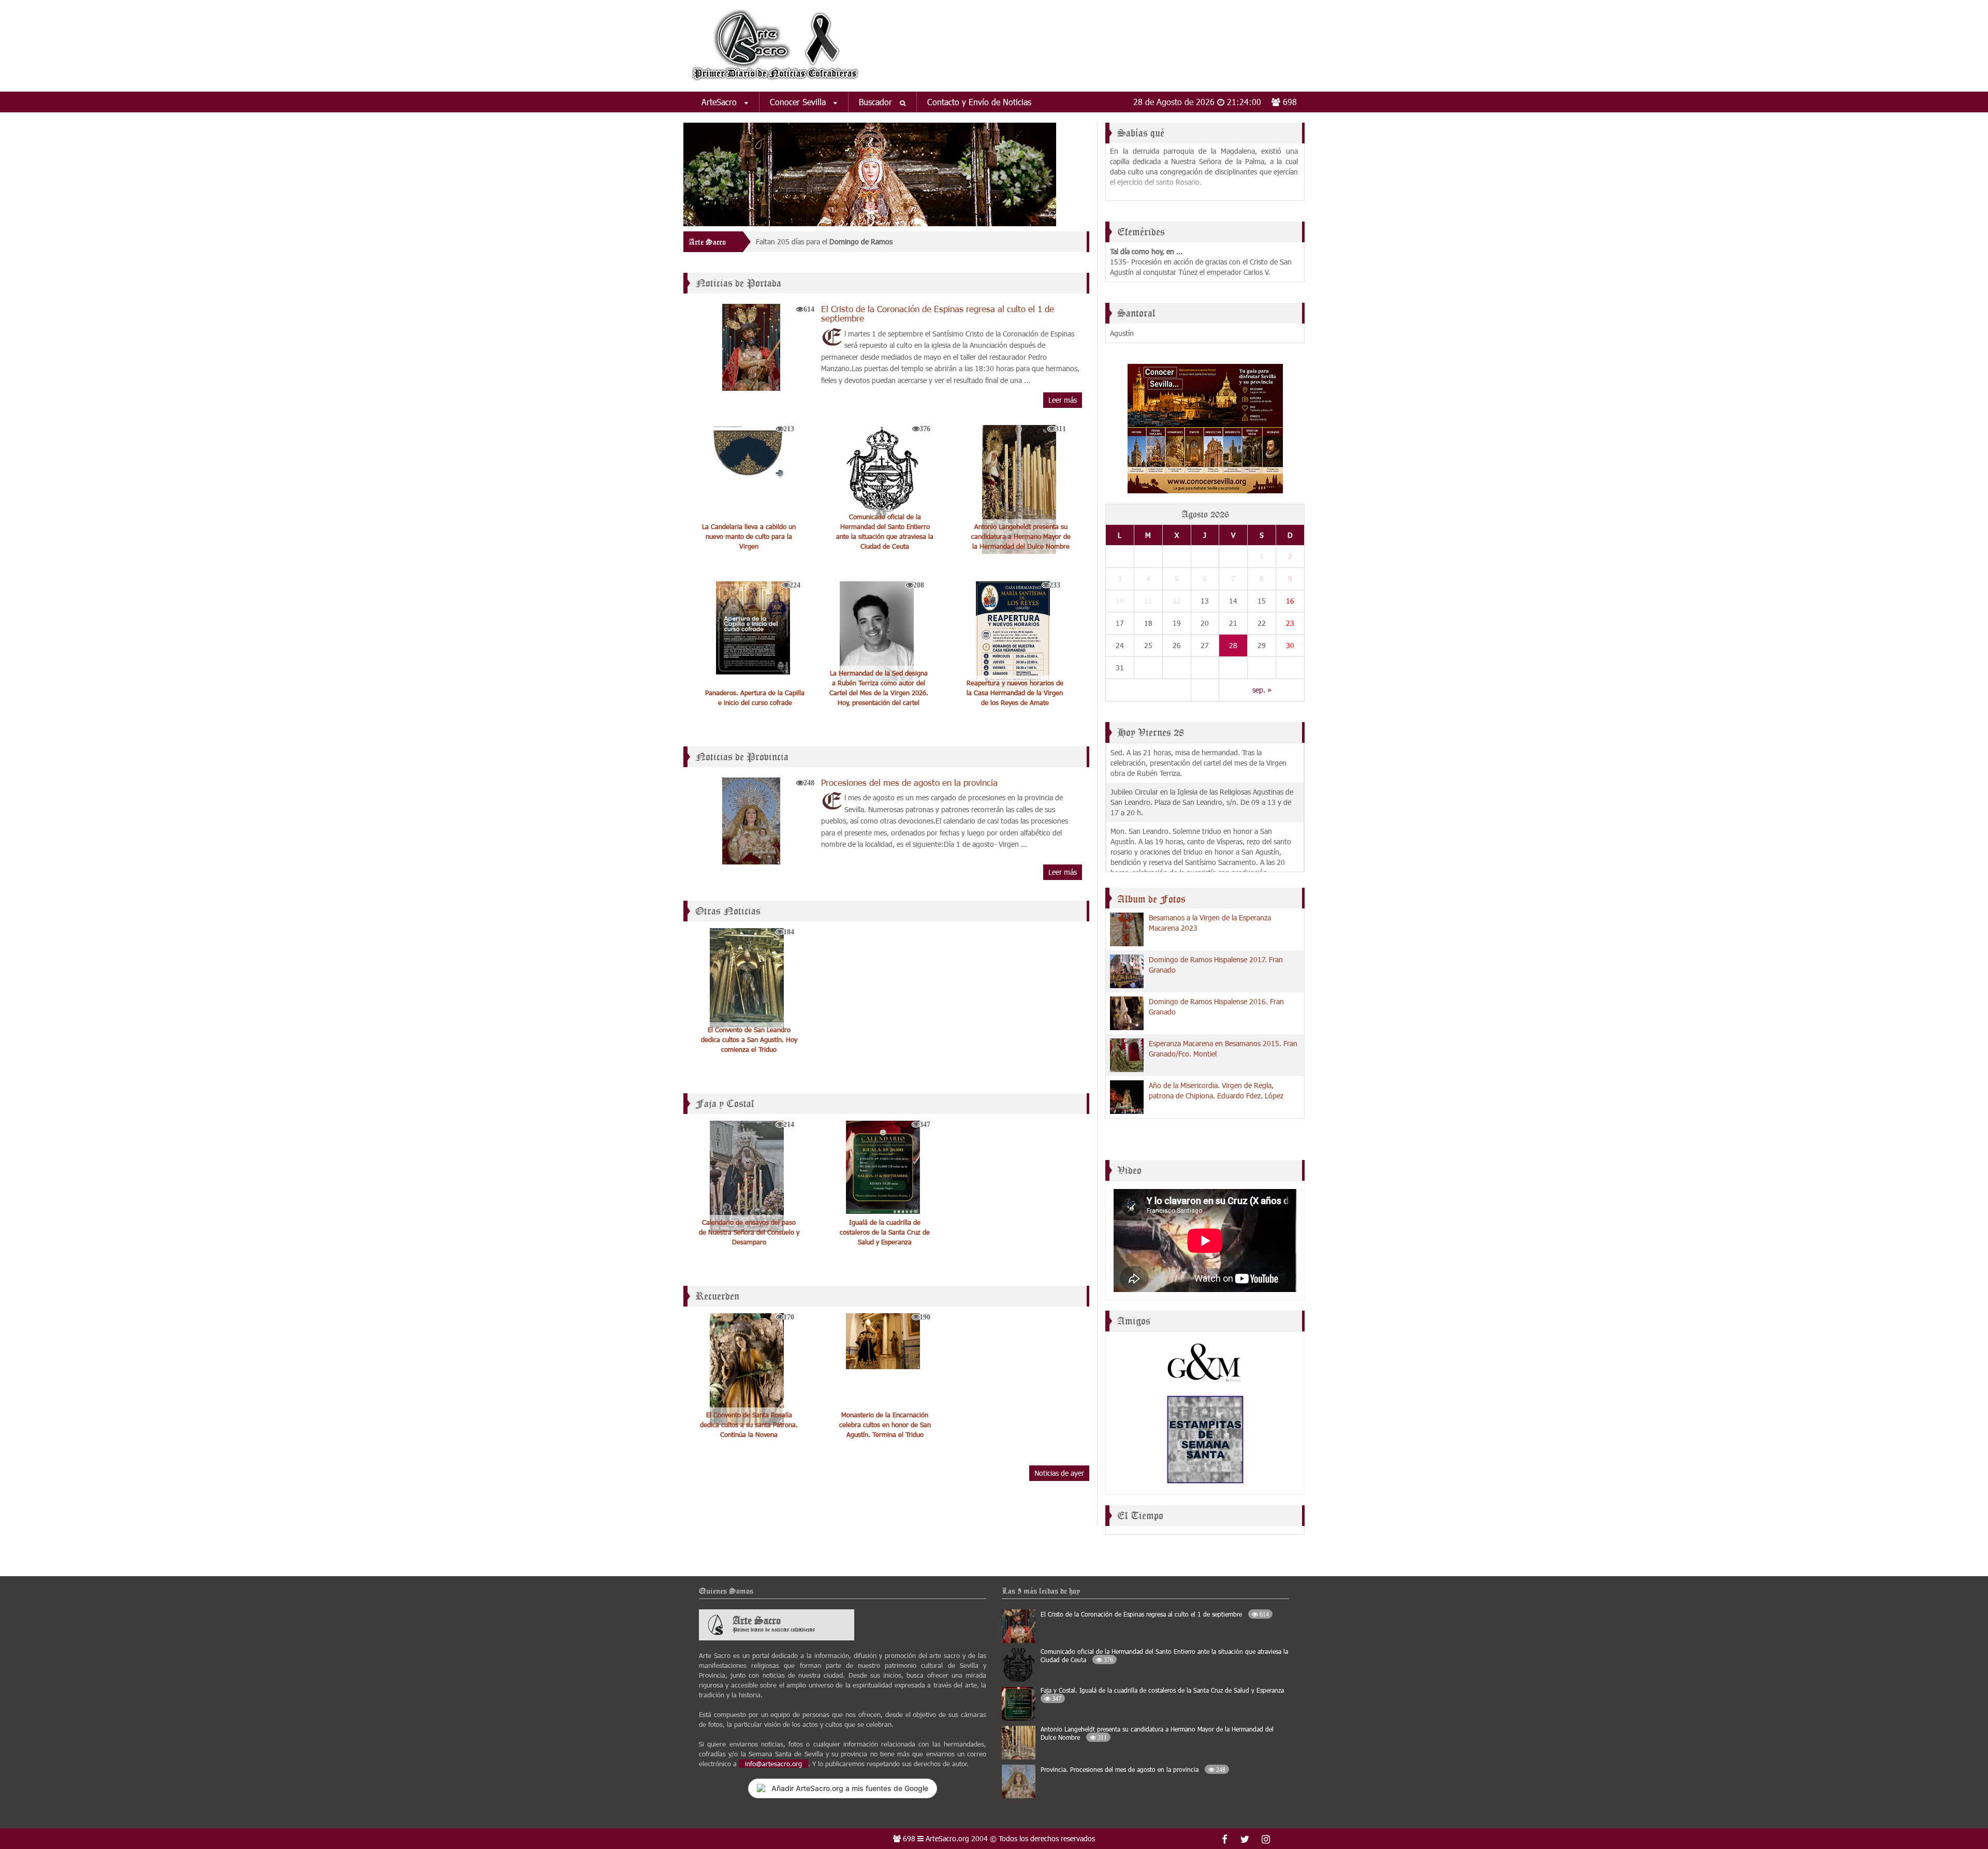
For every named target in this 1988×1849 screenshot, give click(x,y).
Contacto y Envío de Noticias (979, 102)
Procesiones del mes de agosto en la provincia (909, 782)
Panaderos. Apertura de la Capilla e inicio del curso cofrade (755, 698)
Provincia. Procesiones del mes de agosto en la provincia (1133, 1769)
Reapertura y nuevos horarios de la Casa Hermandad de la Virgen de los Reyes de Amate (1015, 693)
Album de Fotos (1151, 899)
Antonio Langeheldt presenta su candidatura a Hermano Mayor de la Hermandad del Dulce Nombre (1021, 536)
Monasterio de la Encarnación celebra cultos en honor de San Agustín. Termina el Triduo (885, 1425)
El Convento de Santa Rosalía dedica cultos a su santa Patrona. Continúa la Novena (749, 1425)
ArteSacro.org (947, 1838)
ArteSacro (720, 102)
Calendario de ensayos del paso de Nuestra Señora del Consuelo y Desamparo (749, 1232)
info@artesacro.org (773, 1764)
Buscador (877, 102)
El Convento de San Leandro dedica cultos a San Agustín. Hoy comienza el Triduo (749, 1039)
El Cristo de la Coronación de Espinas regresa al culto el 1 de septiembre (938, 313)
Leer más (1063, 400)
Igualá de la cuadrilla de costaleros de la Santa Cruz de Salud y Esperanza (885, 1232)
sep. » (1262, 690)
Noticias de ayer (1059, 1473)
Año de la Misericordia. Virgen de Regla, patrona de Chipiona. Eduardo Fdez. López (1216, 1090)
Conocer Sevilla (799, 102)
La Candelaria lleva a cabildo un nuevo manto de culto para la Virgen (749, 536)
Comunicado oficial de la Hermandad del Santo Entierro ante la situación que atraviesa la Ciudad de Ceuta (885, 531)
